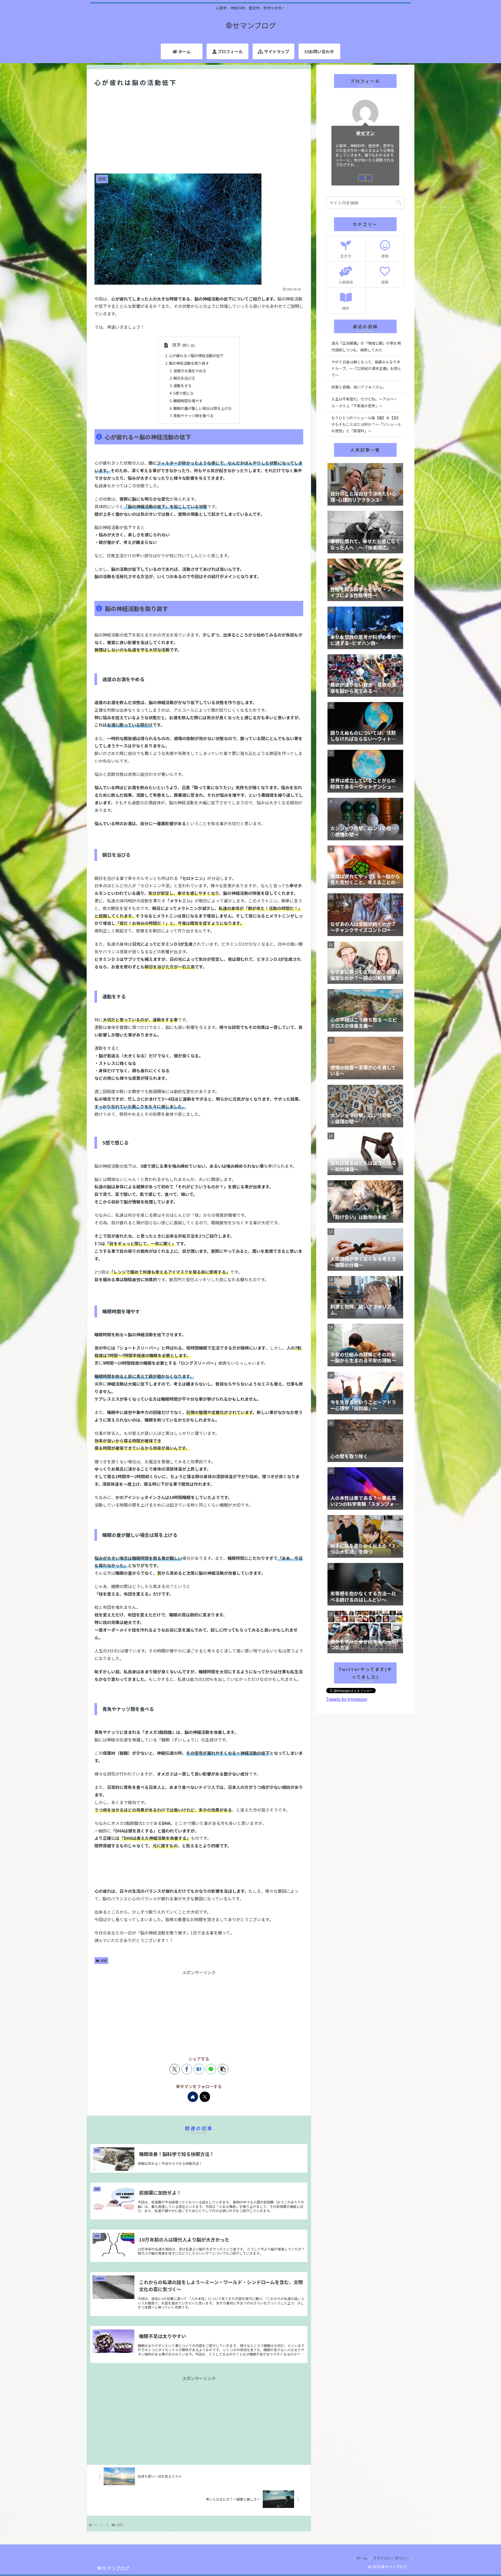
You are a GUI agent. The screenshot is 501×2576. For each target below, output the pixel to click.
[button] (223, 2069)
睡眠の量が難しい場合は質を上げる (202, 408)
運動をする (182, 385)
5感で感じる (183, 393)
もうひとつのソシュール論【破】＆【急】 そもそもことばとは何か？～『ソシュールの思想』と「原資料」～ (367, 424)
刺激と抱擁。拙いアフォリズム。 (359, 387)
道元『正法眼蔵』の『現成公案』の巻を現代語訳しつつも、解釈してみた (366, 346)
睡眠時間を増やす (188, 401)
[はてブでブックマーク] (199, 2069)
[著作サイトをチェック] (193, 2097)
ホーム (362, 2558)
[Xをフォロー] (205, 2097)
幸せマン (365, 133)
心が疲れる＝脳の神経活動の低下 (196, 355)
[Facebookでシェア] (187, 2069)
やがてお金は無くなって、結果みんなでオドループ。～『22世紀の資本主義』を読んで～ (366, 368)
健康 (104, 1960)
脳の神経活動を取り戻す (189, 363)
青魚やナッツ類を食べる (193, 415)
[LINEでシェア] (211, 2069)
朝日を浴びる (184, 378)
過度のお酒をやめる (190, 371)
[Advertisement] (199, 131)
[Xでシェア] (175, 2069)
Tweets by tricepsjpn (347, 1699)
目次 (176, 345)
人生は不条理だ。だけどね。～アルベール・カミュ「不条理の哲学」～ (364, 402)
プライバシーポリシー (391, 2558)
